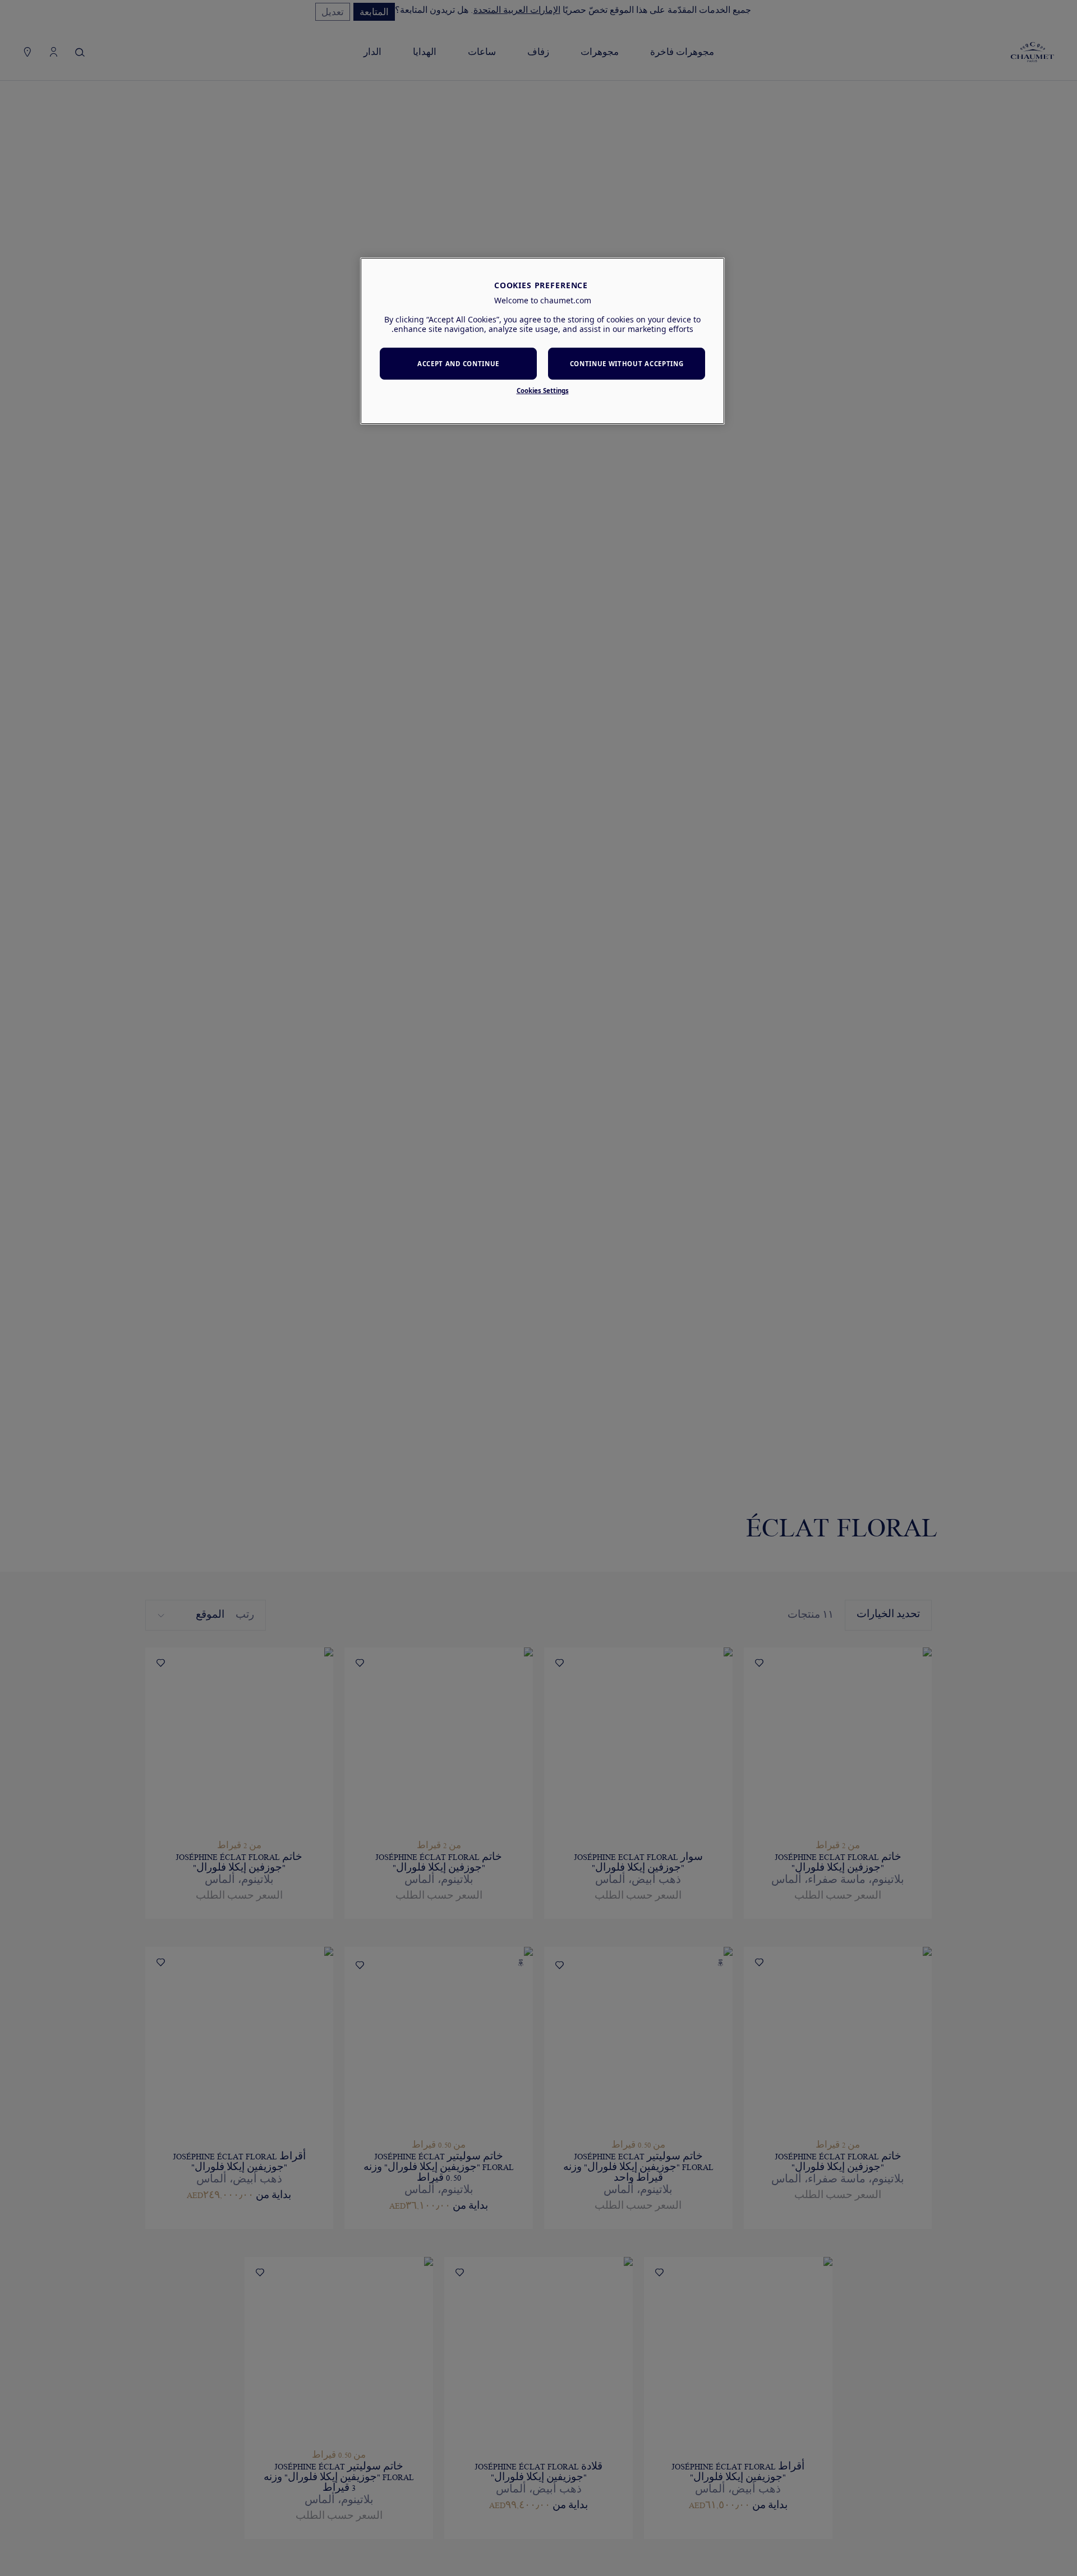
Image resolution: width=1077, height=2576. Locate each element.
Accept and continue (458, 364)
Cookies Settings (543, 391)
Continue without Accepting (627, 364)
